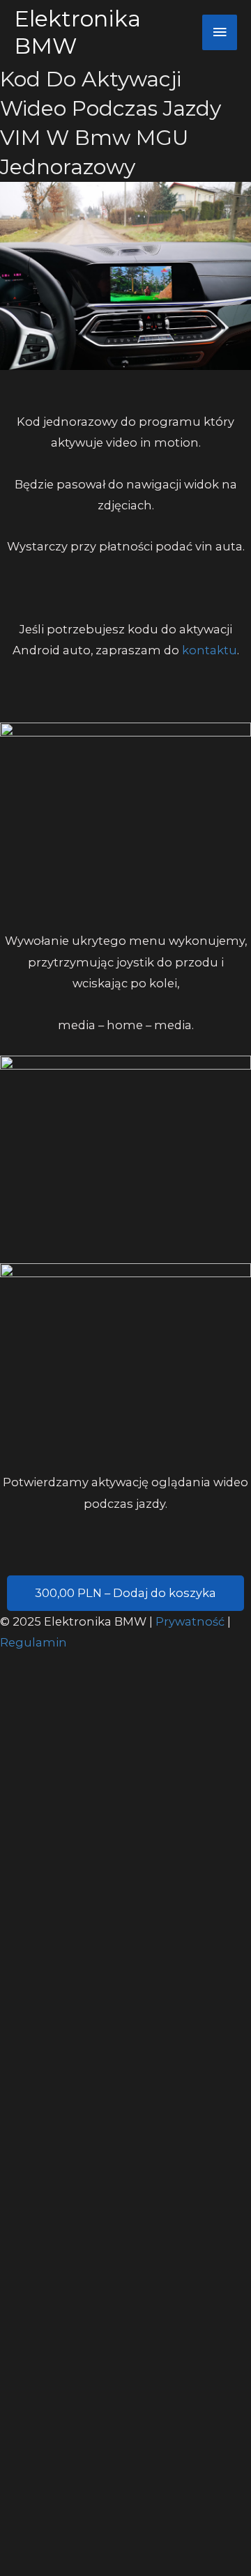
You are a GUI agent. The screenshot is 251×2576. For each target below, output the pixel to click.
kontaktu (210, 650)
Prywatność (191, 1621)
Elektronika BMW (77, 32)
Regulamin (33, 1642)
